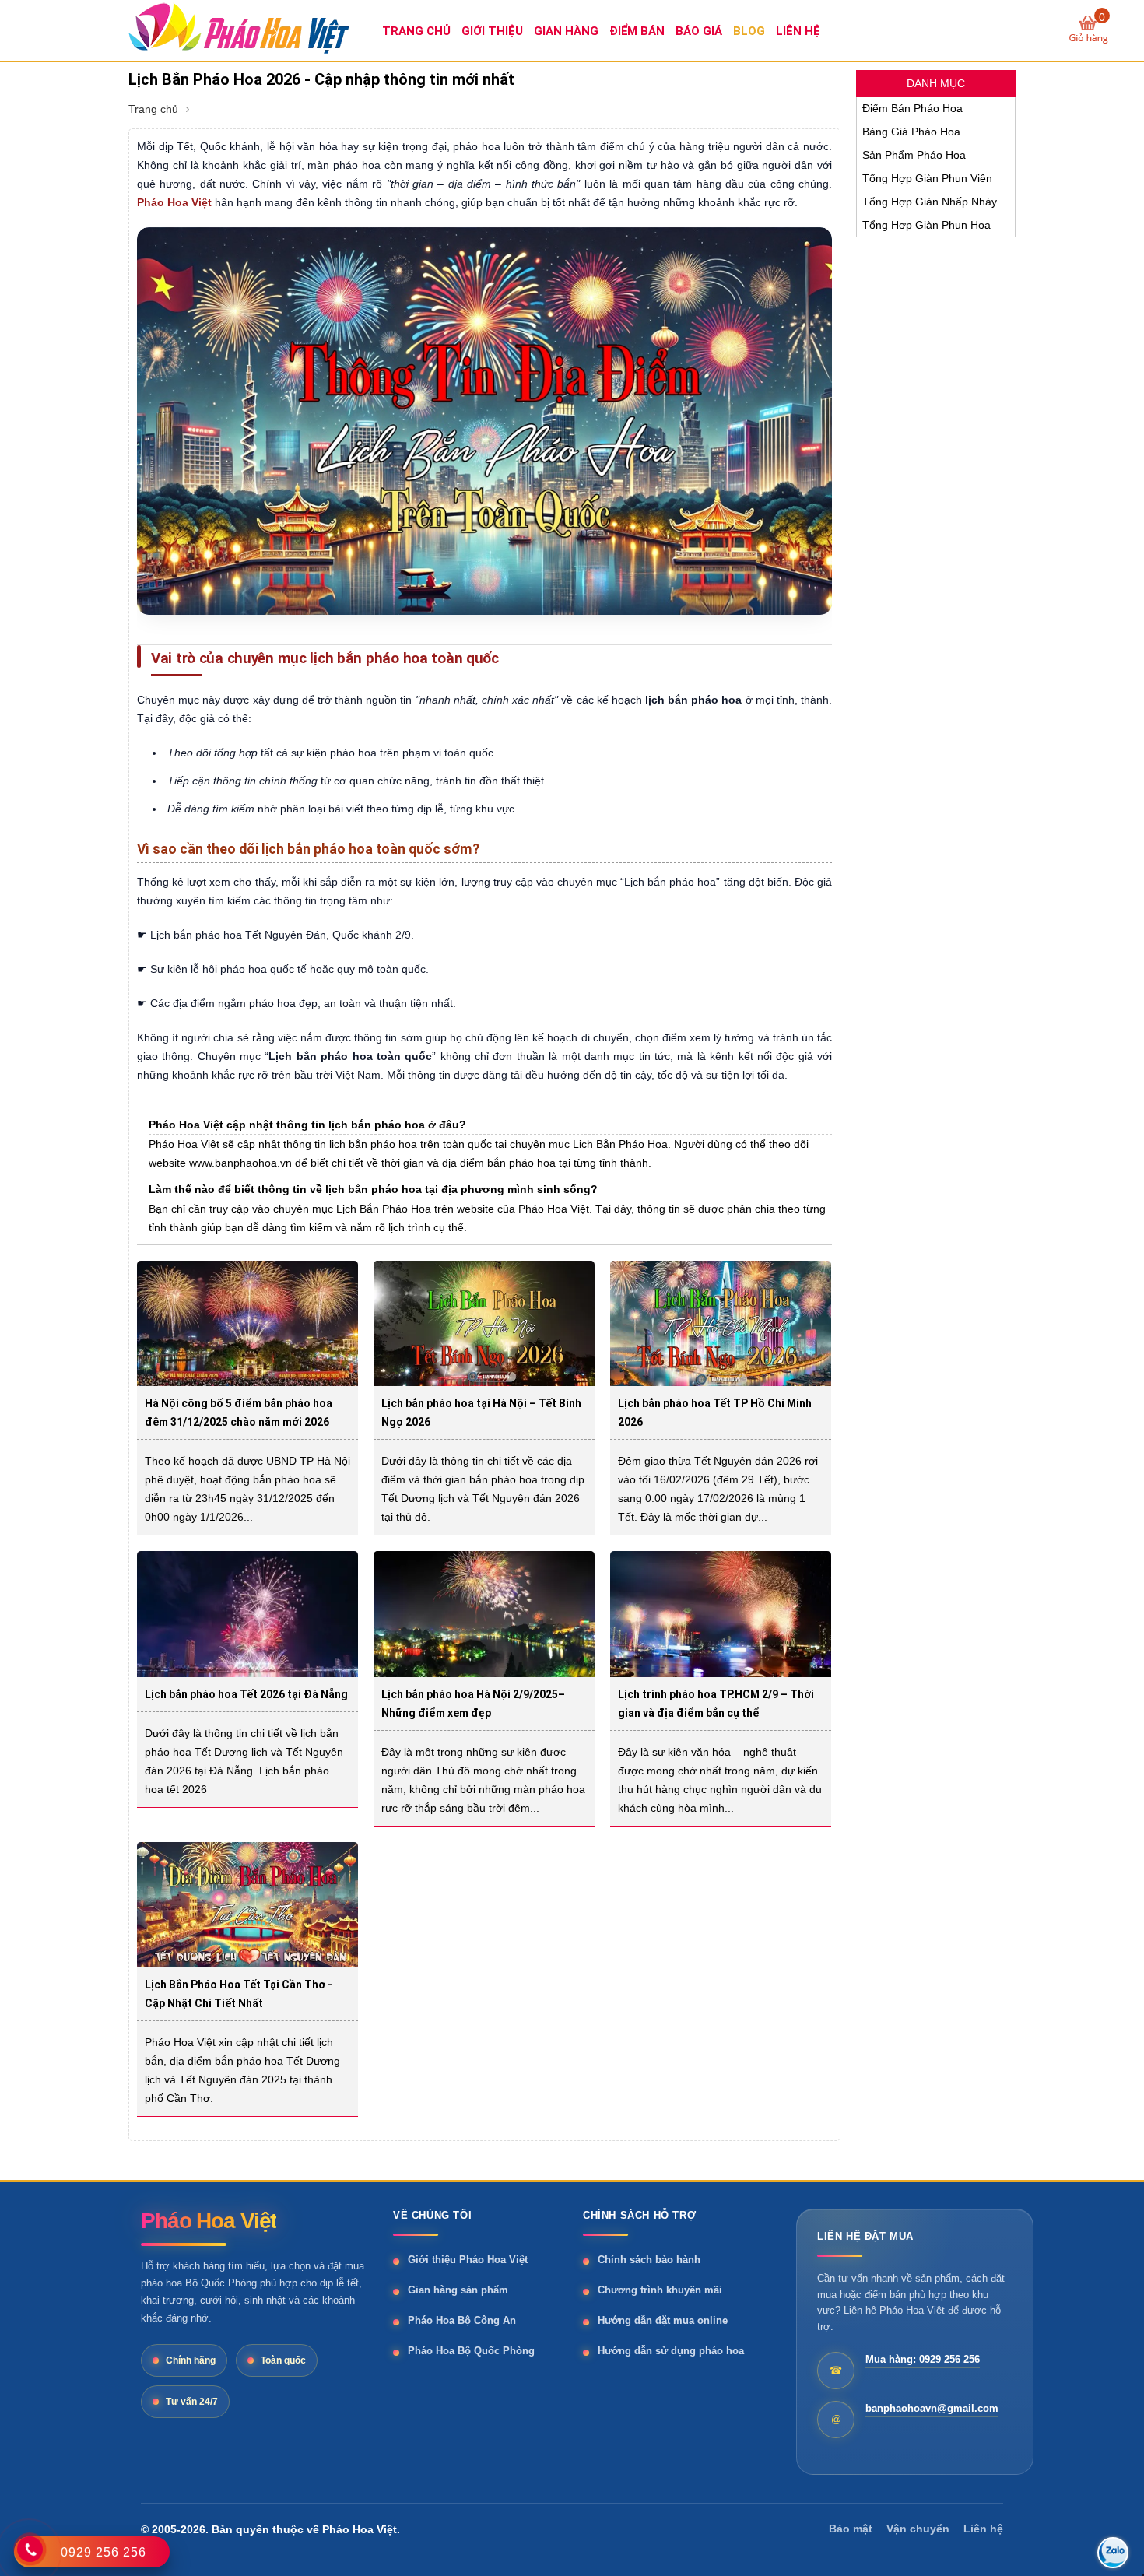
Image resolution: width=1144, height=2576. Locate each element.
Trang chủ (153, 109)
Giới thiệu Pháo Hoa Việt (468, 2260)
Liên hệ (983, 2529)
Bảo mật (851, 2529)
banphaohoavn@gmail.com (932, 2408)
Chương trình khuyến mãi (660, 2290)
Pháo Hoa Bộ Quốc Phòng (471, 2351)
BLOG (749, 31)
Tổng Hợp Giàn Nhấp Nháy (930, 202)
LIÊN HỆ (798, 31)
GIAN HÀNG (566, 31)
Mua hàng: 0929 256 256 (923, 2359)
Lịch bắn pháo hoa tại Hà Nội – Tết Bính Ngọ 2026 (481, 1413)
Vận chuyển (918, 2529)
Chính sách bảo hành (649, 2260)
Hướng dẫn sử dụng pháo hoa (671, 2351)
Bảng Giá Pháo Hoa (911, 132)
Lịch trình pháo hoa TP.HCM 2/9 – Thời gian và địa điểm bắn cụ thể (716, 1704)
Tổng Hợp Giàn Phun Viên (927, 178)
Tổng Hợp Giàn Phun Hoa (926, 225)
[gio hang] (1088, 30)
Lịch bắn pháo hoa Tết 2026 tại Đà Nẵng (246, 1694)
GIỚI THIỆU (492, 31)
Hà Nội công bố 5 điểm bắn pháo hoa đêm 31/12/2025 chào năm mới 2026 (239, 1413)
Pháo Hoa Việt (174, 202)
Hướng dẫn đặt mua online (663, 2320)
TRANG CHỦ (416, 31)
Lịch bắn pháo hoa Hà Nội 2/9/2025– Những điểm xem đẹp (473, 1704)
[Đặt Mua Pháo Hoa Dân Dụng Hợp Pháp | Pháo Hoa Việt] (253, 27)
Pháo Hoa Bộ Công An (462, 2320)
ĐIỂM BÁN (637, 31)
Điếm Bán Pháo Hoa (912, 108)
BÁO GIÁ (699, 31)
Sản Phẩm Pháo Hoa (914, 155)
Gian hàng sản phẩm (458, 2290)
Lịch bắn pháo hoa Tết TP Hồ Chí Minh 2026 (715, 1413)
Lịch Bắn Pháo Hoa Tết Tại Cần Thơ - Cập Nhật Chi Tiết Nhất (239, 1994)
